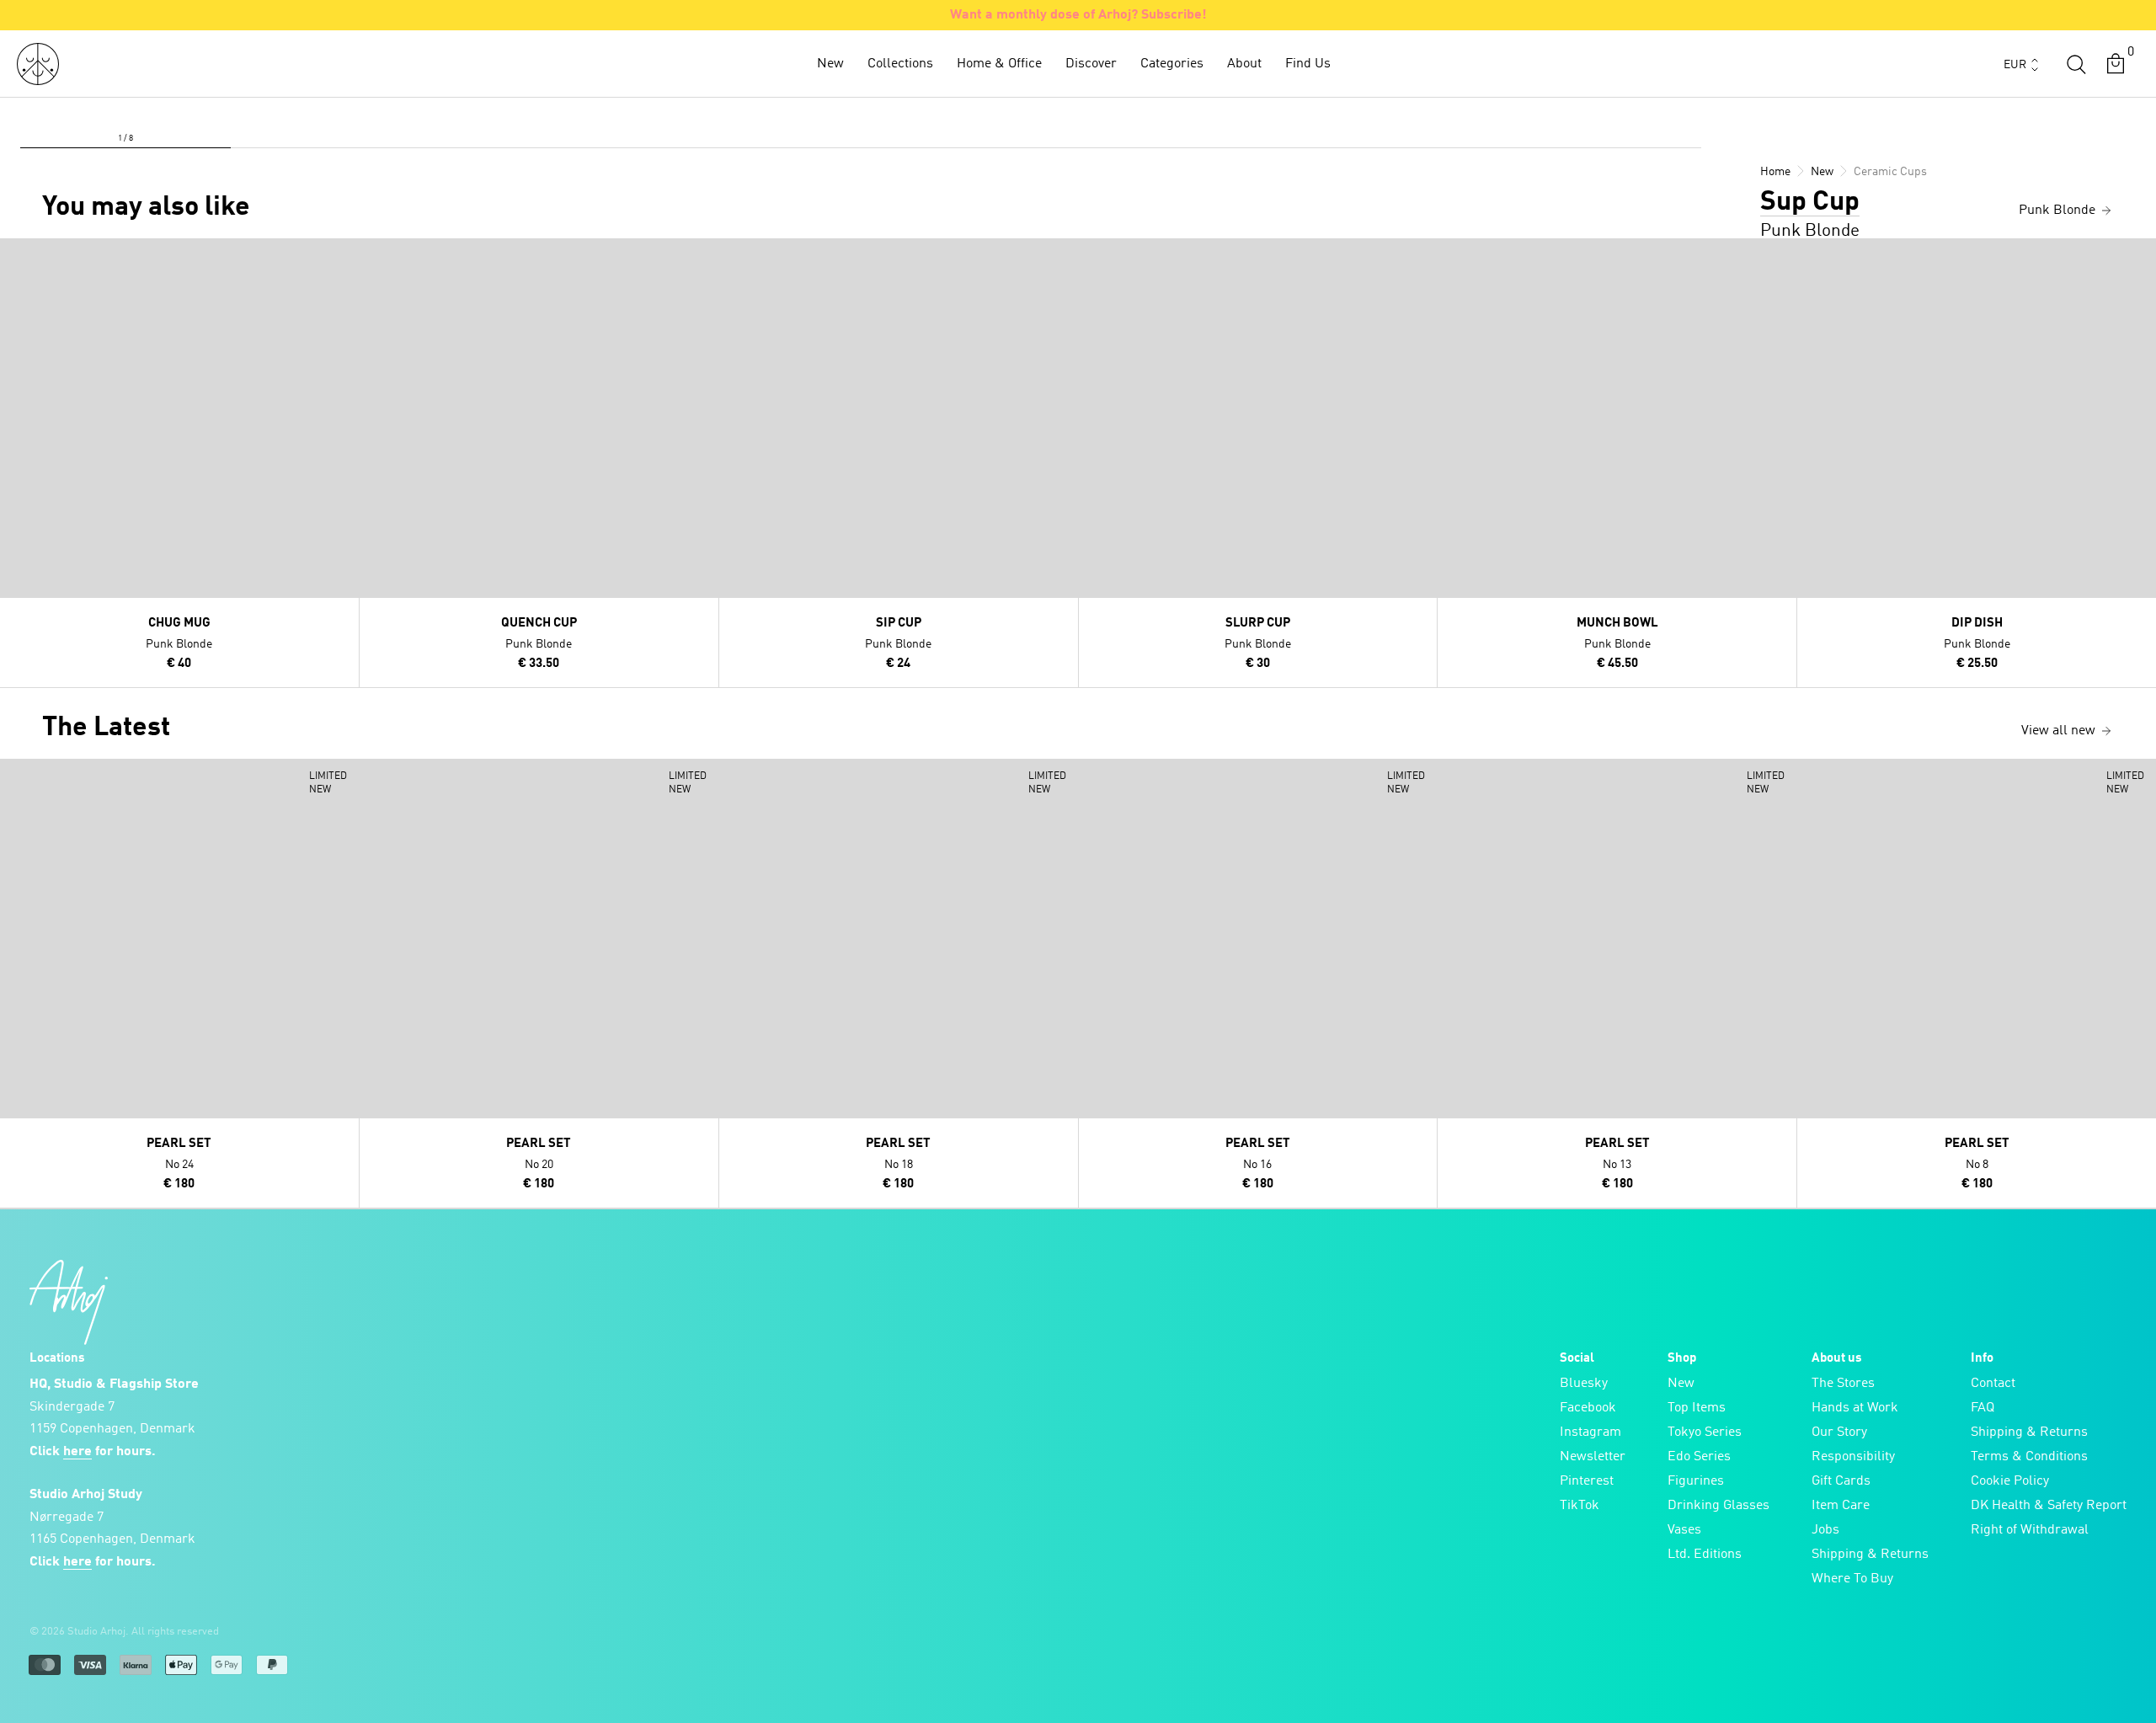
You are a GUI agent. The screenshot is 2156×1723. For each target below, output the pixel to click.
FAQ (1983, 1408)
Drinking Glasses (1718, 1506)
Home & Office (999, 64)
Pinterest (1587, 1481)
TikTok (1580, 1506)
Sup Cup (1810, 203)
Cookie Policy (2010, 1481)
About (1244, 64)
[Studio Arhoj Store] (38, 64)
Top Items (1697, 1408)
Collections (900, 64)
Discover (1091, 64)
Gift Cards (1841, 1481)
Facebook (1588, 1408)
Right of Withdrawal (2030, 1530)
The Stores (1843, 1384)
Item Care (1841, 1506)
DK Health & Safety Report (2049, 1506)
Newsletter (1593, 1457)
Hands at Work (1855, 1408)
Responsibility (1853, 1457)
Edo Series (1699, 1457)
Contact (1993, 1384)
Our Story (1839, 1432)
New (830, 64)
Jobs (1825, 1530)
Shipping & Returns (1870, 1555)
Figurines (1696, 1481)
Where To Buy (1852, 1579)
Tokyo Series (1705, 1432)
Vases (1684, 1530)
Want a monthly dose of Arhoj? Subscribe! (1078, 15)
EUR (2015, 65)
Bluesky (1584, 1384)
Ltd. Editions (1705, 1555)
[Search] (2076, 64)
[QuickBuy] (15, 255)
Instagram (1590, 1432)
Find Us (1308, 64)
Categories (1172, 64)
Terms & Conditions (2029, 1457)
